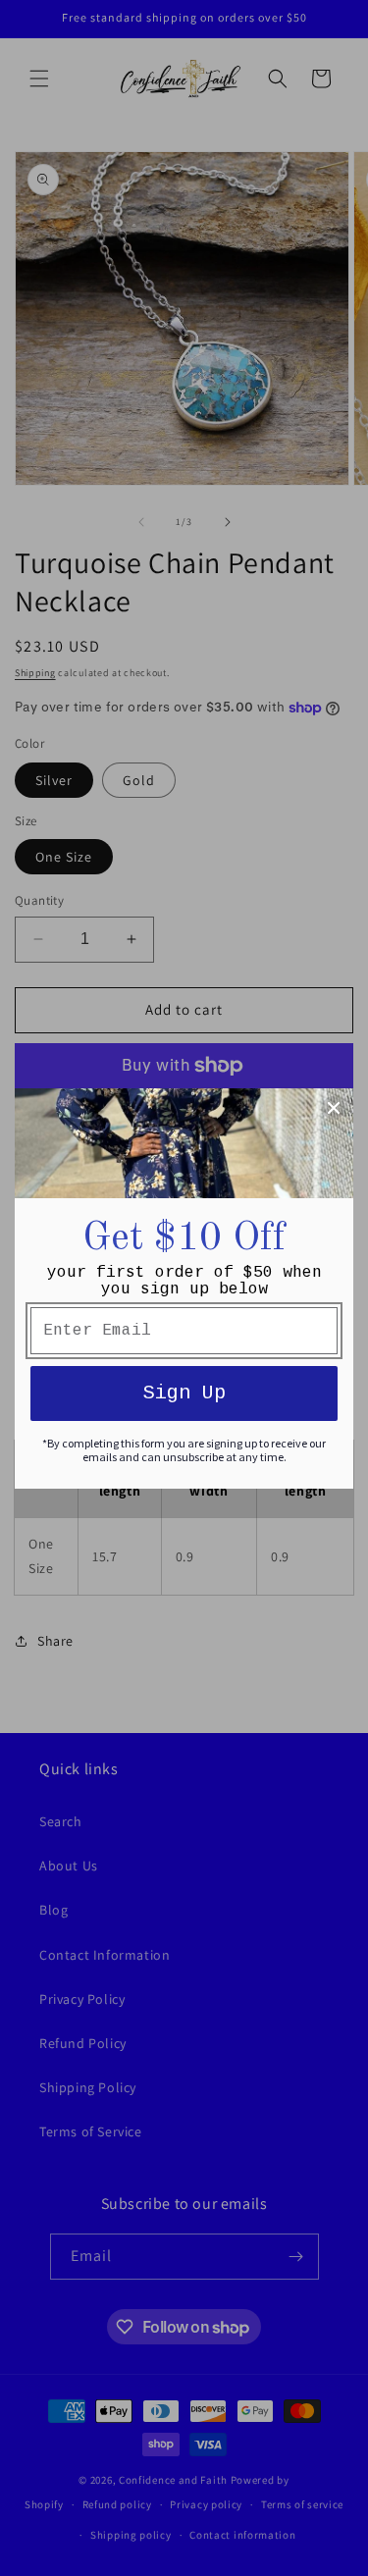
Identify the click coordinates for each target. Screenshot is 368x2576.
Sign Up (184, 1393)
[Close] (334, 1108)
